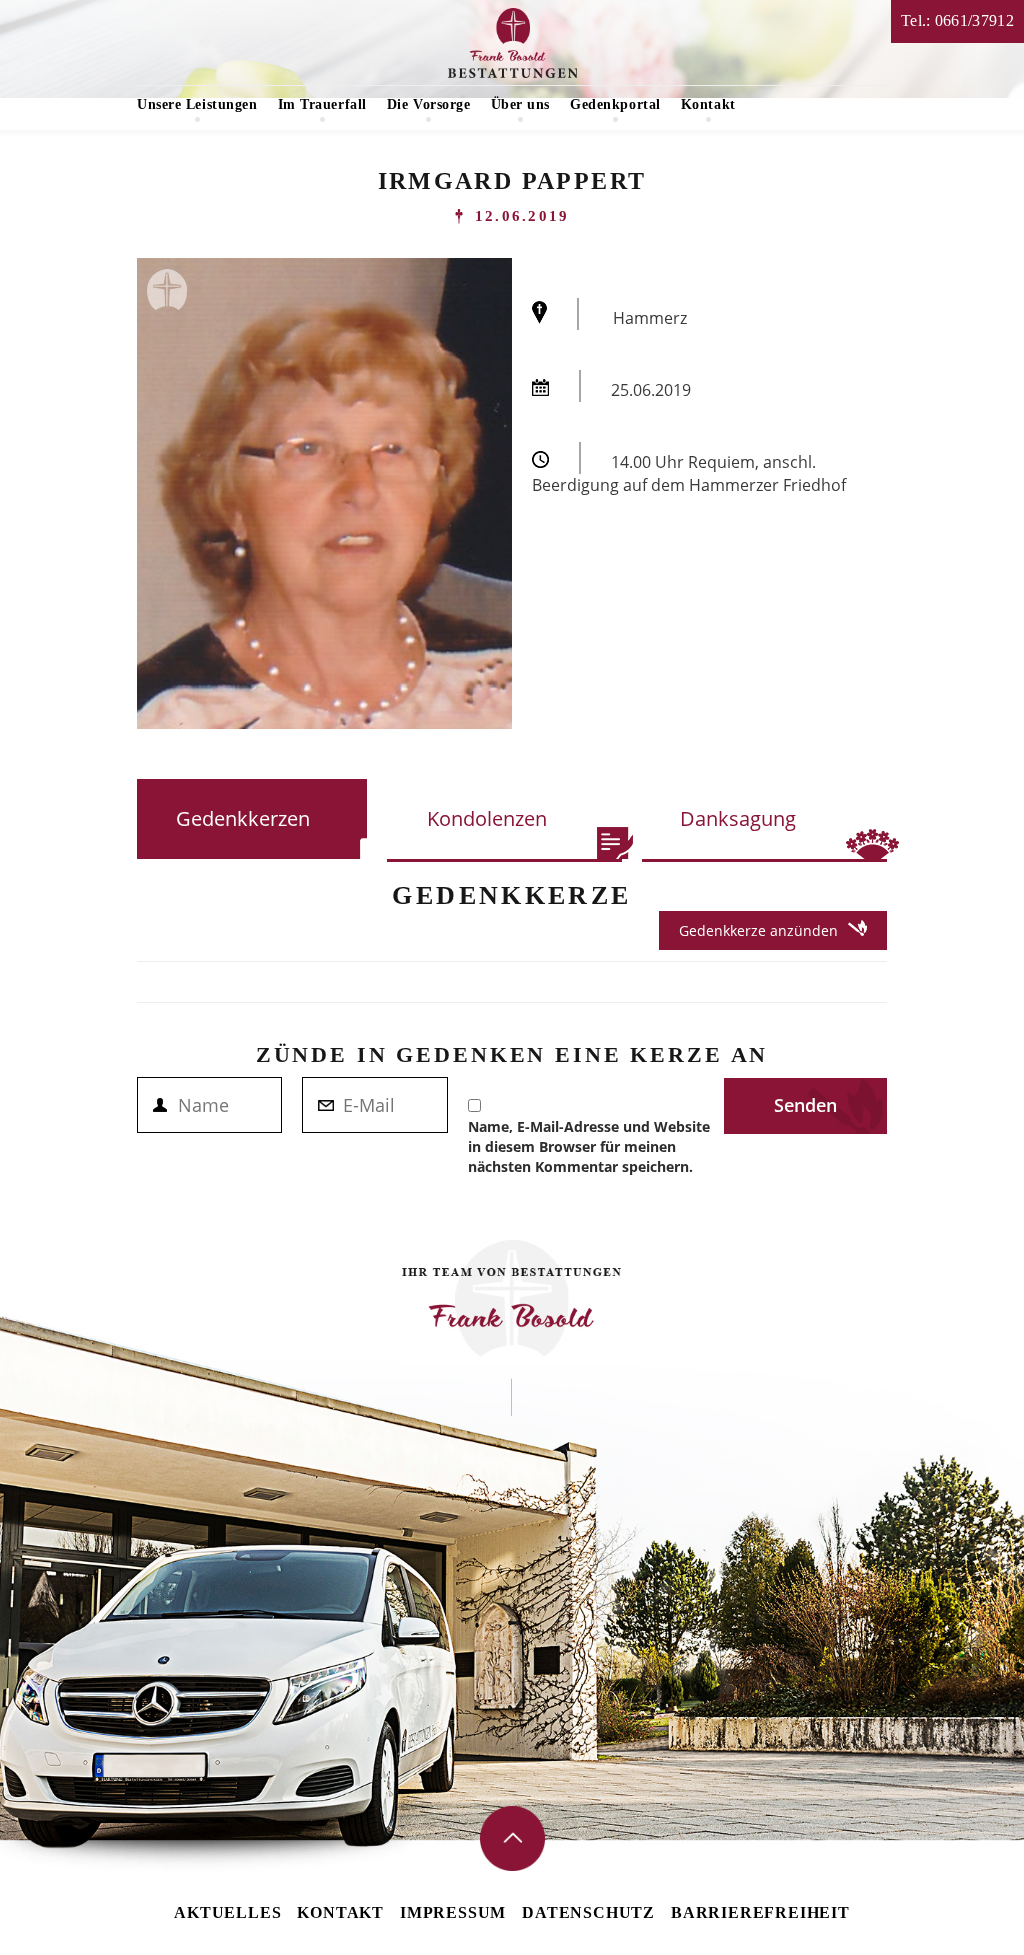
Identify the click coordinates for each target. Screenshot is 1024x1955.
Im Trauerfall (322, 104)
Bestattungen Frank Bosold (512, 43)
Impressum (453, 1912)
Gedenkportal (615, 104)
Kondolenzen (487, 818)
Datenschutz (588, 1912)
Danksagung (738, 818)
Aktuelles (227, 1912)
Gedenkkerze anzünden (758, 930)
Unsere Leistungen (197, 104)
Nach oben (512, 1838)
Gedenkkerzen (243, 818)
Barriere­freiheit (760, 1912)
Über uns (520, 104)
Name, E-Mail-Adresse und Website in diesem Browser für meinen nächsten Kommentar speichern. (589, 1146)
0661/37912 (974, 20)
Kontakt (708, 104)
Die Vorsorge (429, 104)
